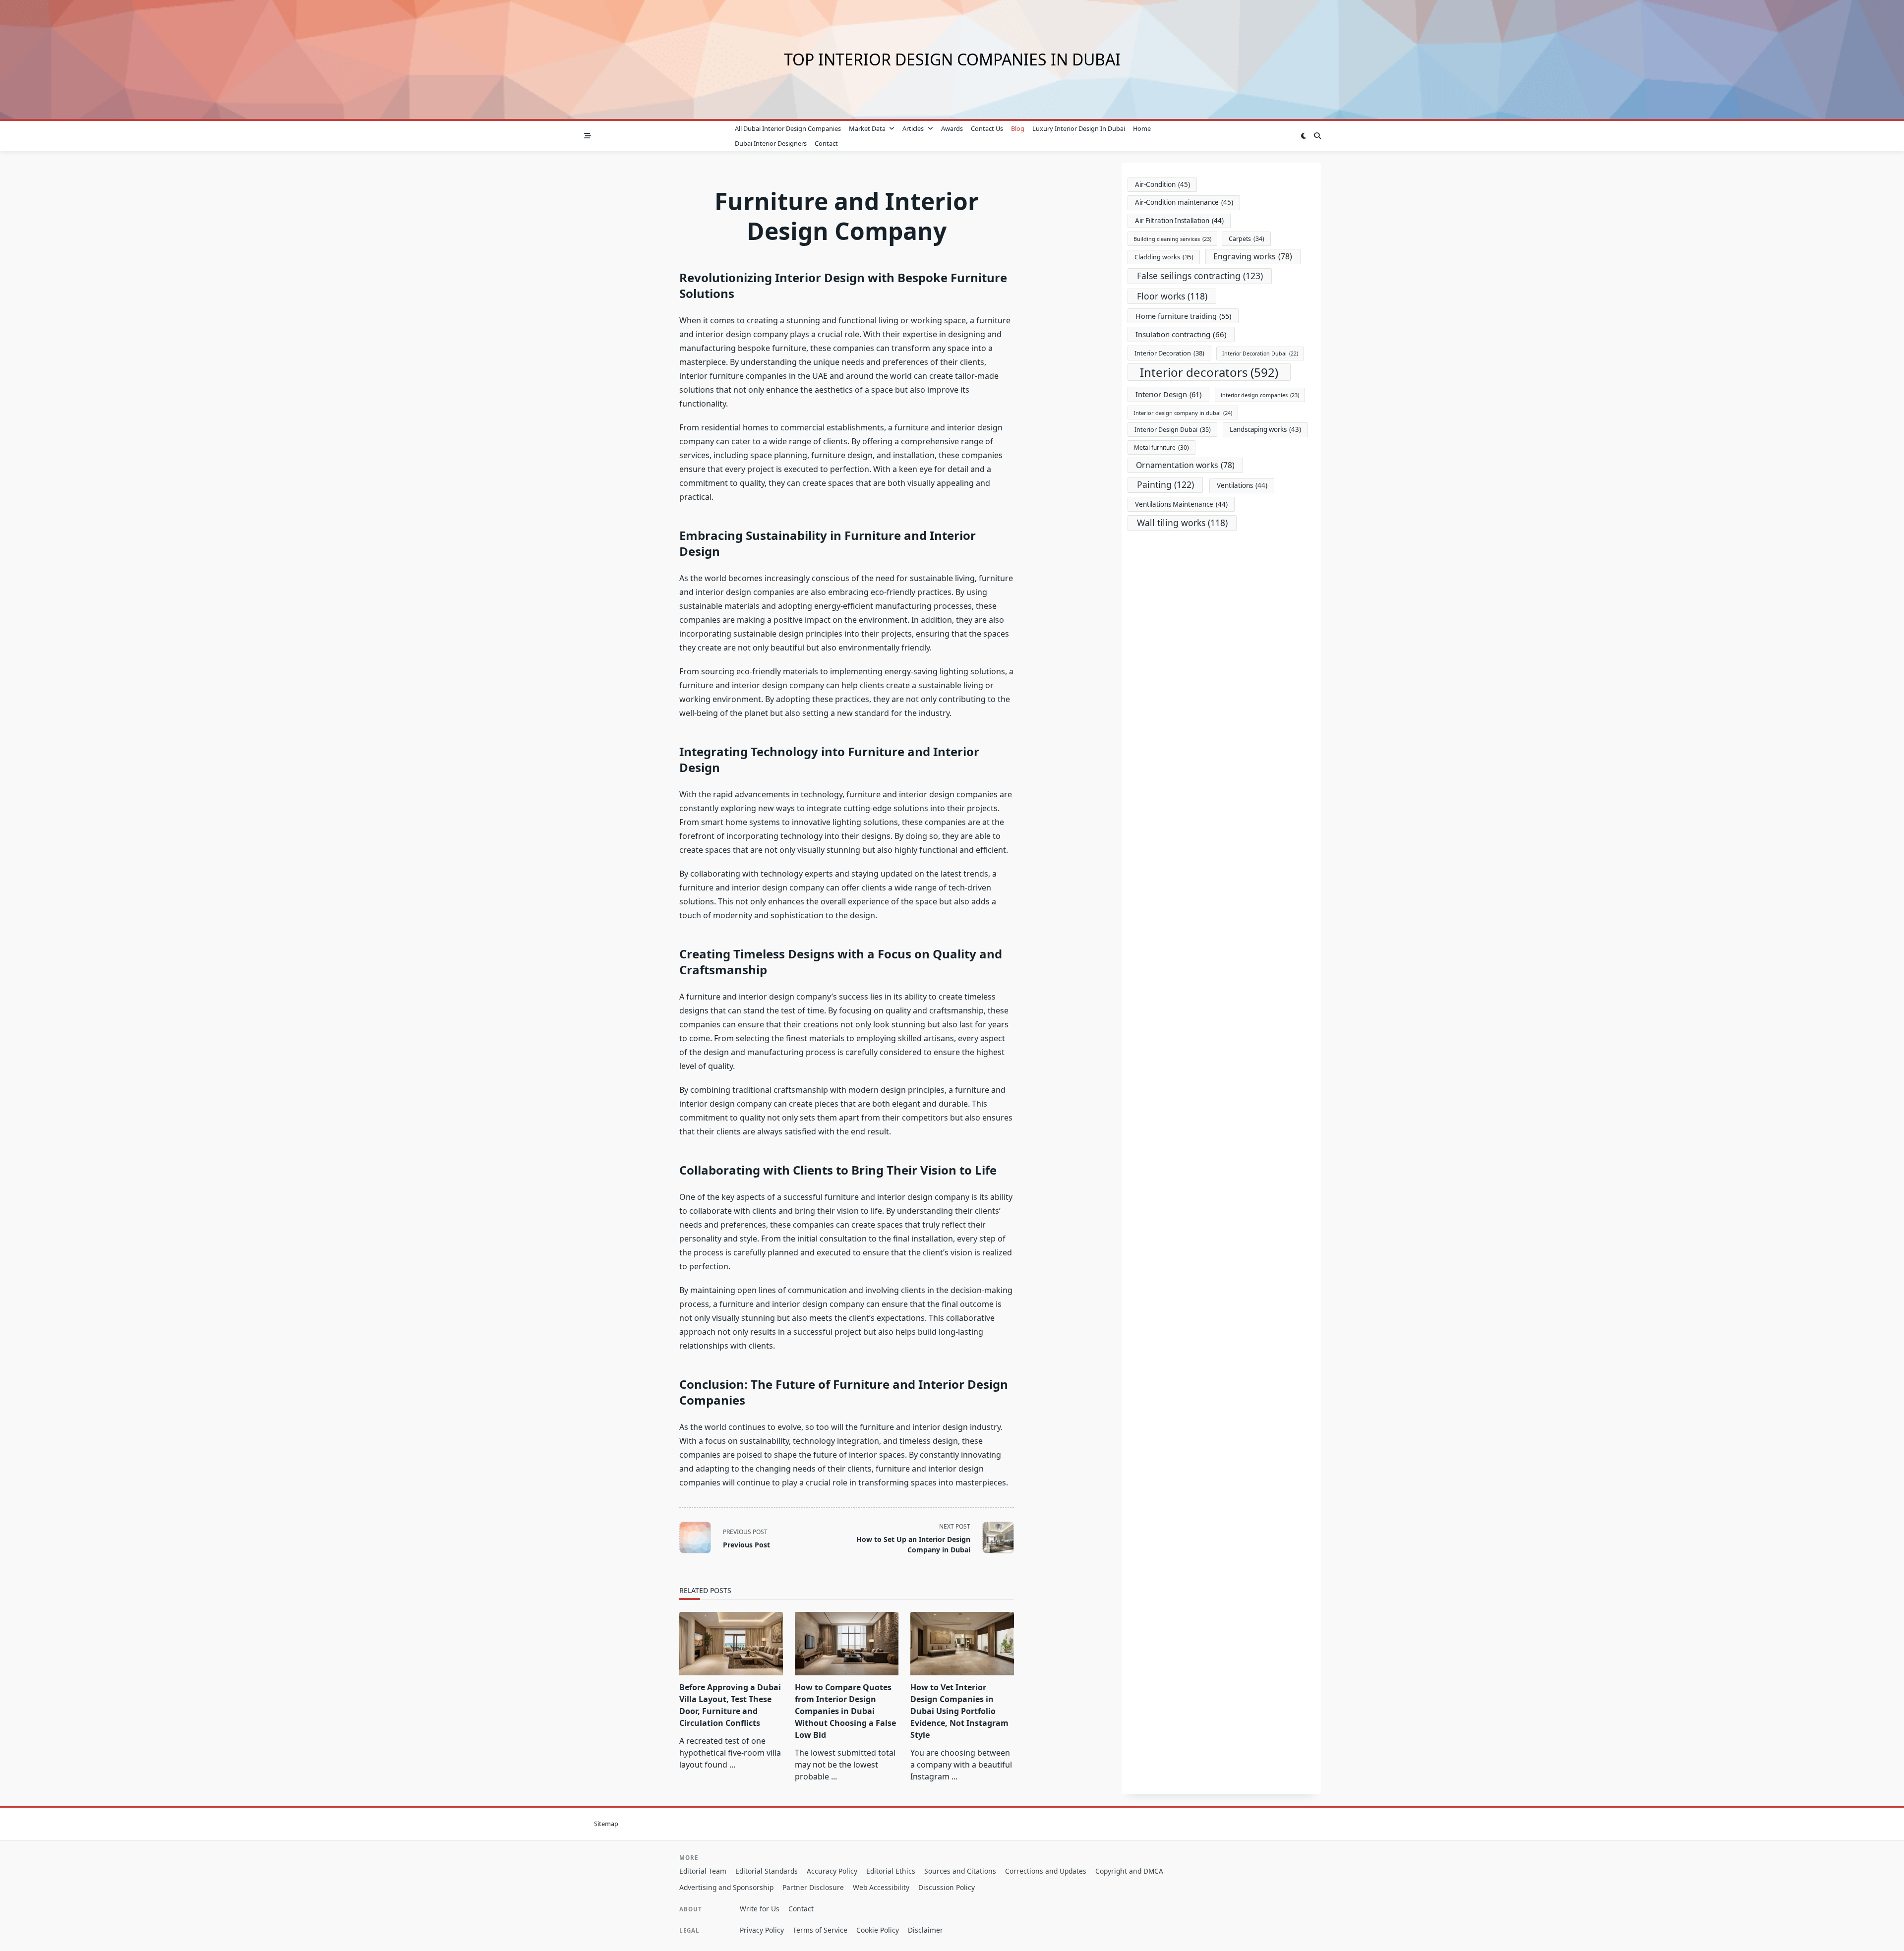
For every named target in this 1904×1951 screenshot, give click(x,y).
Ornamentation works (1185, 465)
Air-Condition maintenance (1184, 202)
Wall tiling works (1182, 523)
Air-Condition (1162, 184)
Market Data (867, 128)
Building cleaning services (1172, 239)
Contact (826, 143)
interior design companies (1260, 395)
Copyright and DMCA (1129, 1871)
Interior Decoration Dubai (1260, 354)
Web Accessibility (881, 1887)
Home (1142, 128)
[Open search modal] (1317, 136)
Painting (1165, 484)
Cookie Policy (878, 1930)
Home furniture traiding (1183, 316)
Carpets (1247, 239)
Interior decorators (1209, 372)
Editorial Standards (767, 1871)
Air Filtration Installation (1179, 221)
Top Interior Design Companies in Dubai (952, 59)
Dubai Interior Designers (771, 143)
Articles (913, 128)
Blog (1018, 128)
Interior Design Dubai (1173, 430)
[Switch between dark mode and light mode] (1304, 136)
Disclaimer (925, 1930)
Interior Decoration (1169, 353)
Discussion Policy (947, 1887)
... (732, 1765)
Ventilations (1242, 485)
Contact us (987, 128)
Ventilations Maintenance (1181, 504)
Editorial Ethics (891, 1871)
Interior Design (1168, 394)
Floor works (1172, 296)
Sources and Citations (960, 1871)
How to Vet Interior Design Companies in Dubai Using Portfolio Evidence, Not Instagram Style (959, 1711)
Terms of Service (820, 1930)
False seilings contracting (1200, 276)
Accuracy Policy (832, 1871)
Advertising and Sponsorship (726, 1887)
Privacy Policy (762, 1930)
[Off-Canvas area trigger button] (588, 136)
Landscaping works (1265, 429)
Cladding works (1164, 257)
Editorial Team (703, 1871)
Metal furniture (1161, 447)
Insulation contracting (1181, 334)
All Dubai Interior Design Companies (788, 128)
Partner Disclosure (813, 1887)
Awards (952, 128)
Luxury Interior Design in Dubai (1079, 128)
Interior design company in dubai (1183, 413)
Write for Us (760, 1909)
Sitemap (606, 1824)
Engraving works (1253, 256)
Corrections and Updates (1046, 1871)
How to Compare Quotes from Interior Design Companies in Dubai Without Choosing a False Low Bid (845, 1711)
